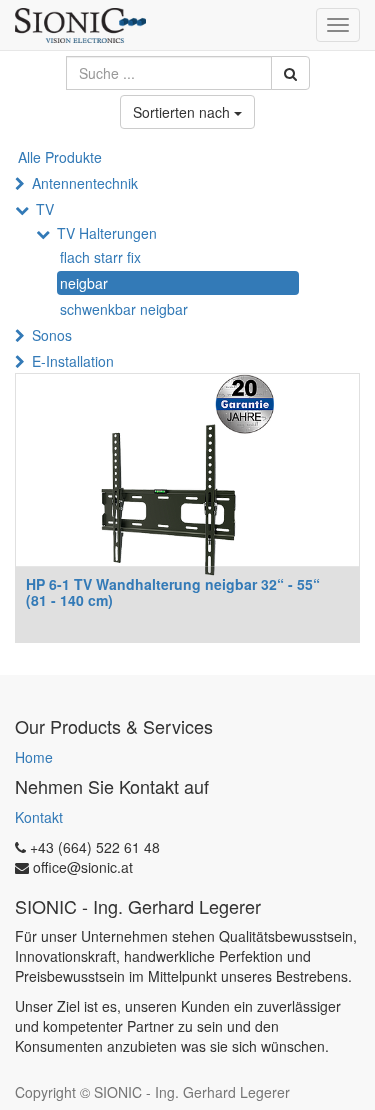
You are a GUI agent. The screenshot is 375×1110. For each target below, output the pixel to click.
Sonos (52, 335)
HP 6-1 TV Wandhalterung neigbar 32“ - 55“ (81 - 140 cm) (173, 591)
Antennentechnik (85, 183)
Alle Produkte (60, 157)
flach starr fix (100, 257)
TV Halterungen (107, 233)
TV (45, 209)
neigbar (84, 283)
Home (34, 757)
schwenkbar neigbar (124, 309)
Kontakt (39, 817)
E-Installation (73, 361)
